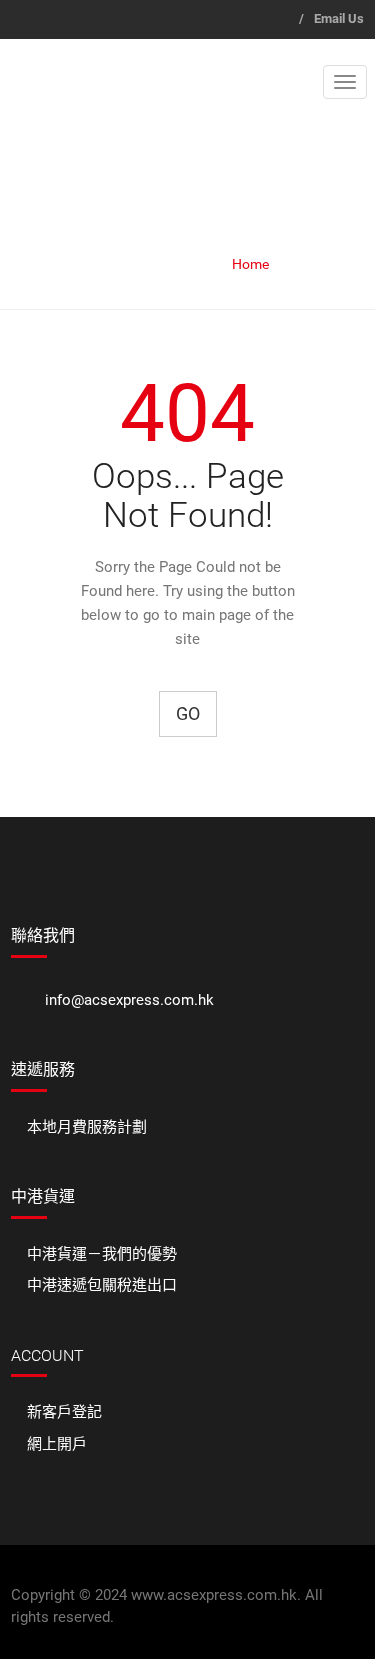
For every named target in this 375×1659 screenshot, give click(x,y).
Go (188, 713)
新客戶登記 (64, 1412)
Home (250, 264)
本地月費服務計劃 (87, 1127)
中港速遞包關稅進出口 (102, 1285)
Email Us (339, 18)
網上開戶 (57, 1444)
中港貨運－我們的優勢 (102, 1254)
